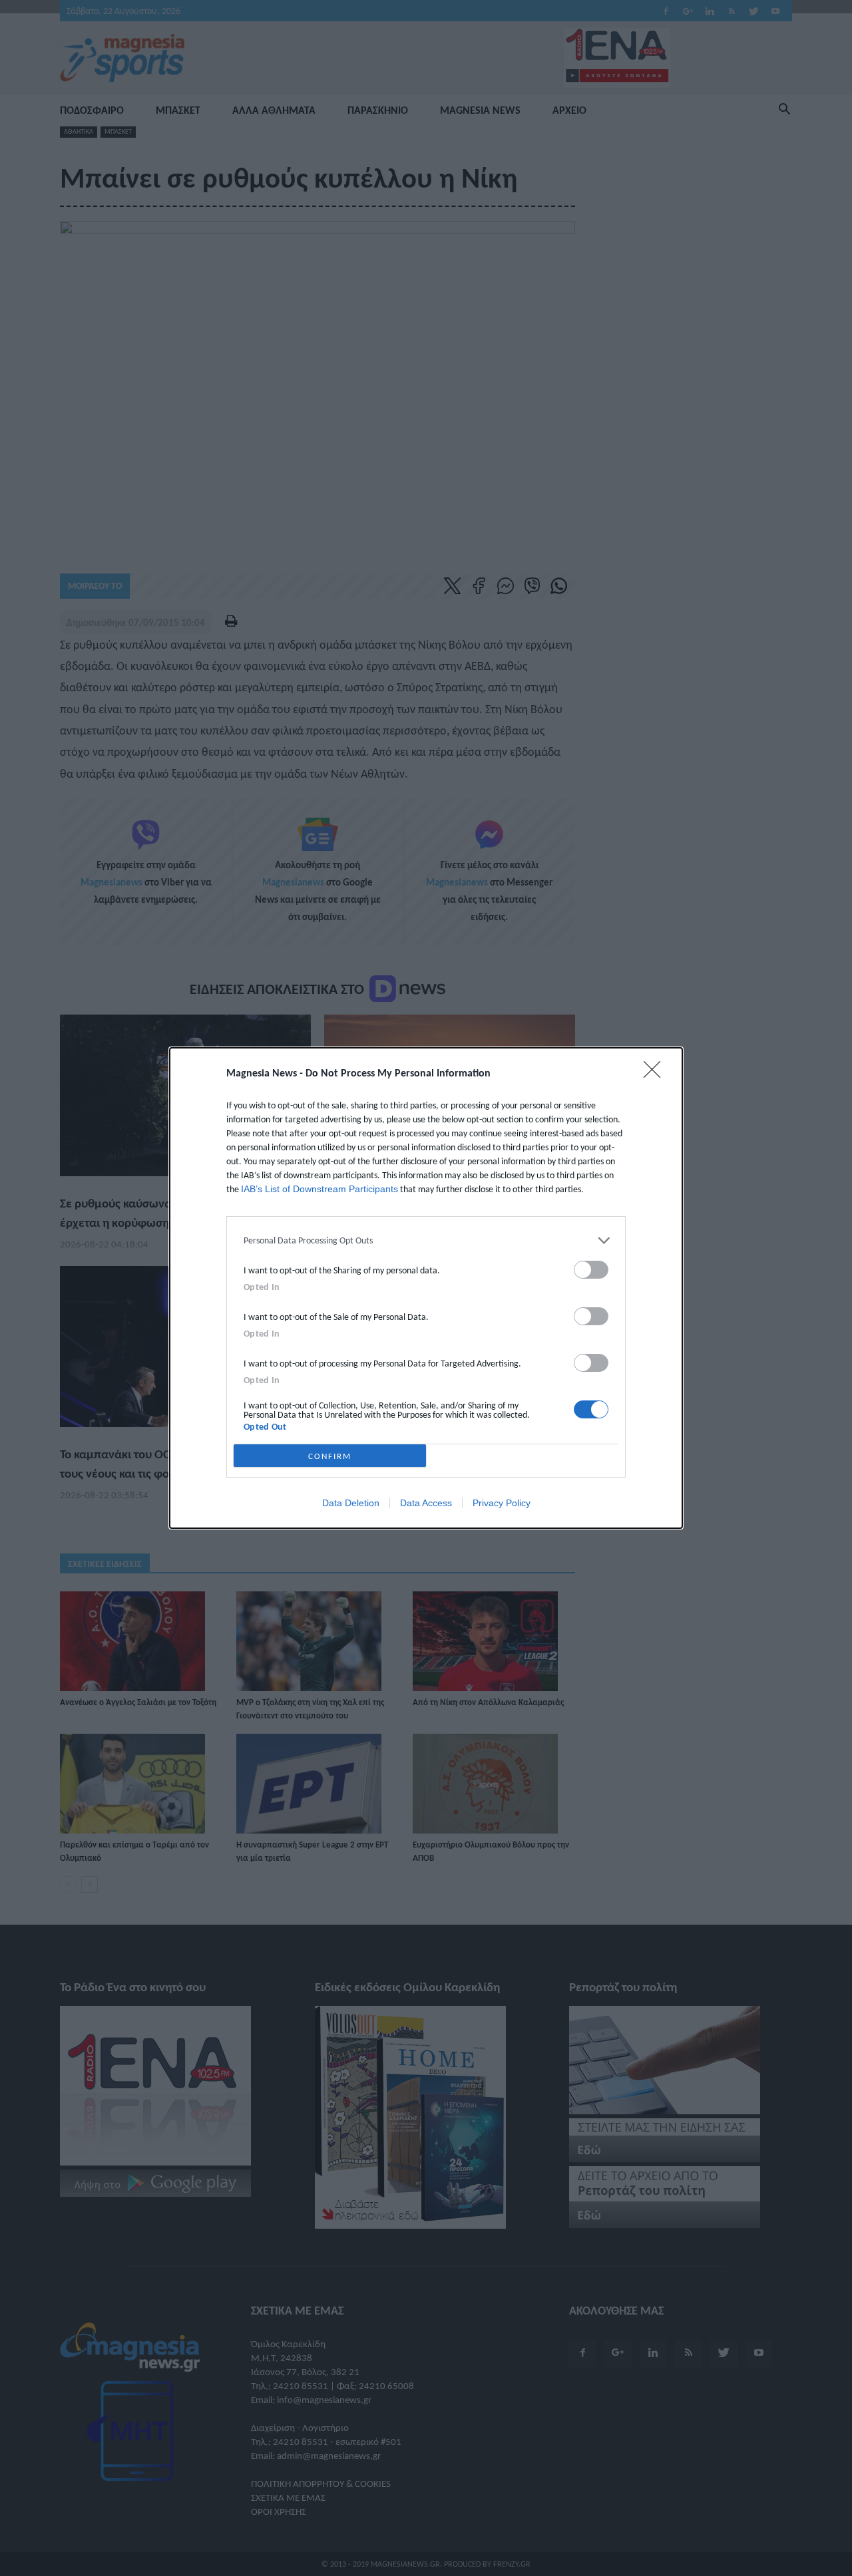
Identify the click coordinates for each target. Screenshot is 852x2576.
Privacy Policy (502, 1503)
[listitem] (426, 1240)
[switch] (591, 1270)
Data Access (426, 1503)
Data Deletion (351, 1503)
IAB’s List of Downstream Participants (319, 1189)
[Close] (656, 1074)
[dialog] (426, 1288)
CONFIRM (330, 1456)
